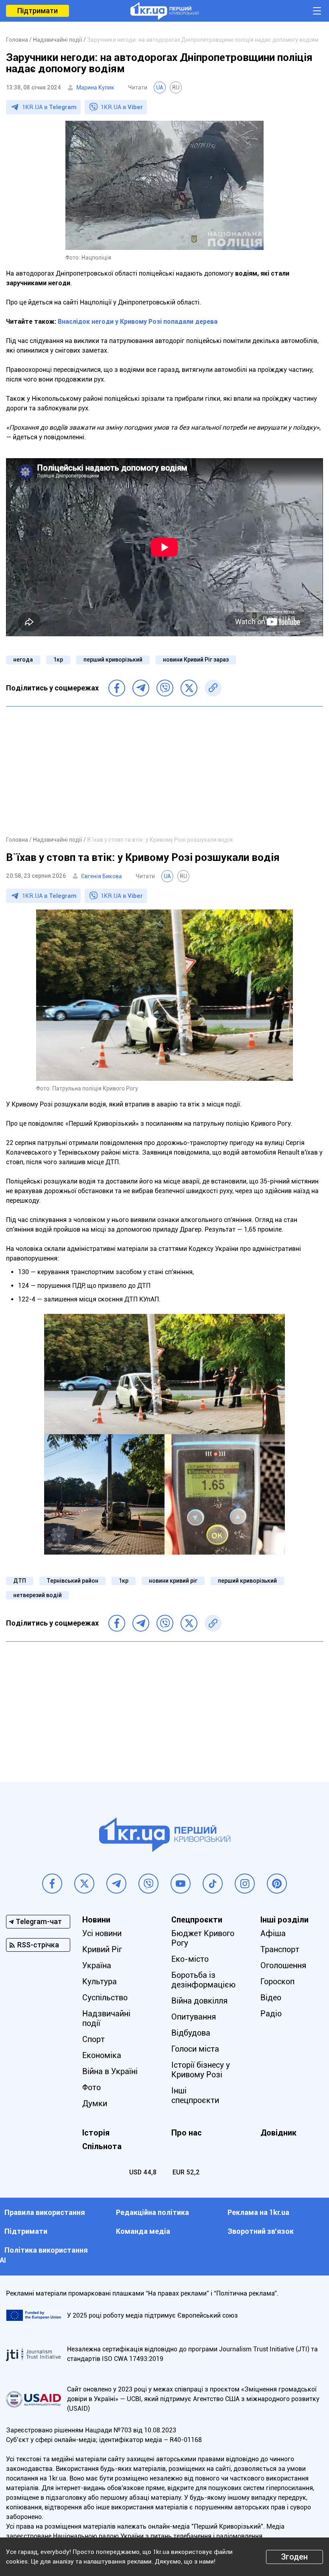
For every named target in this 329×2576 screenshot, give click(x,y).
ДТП (20, 1581)
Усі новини (102, 1933)
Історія (96, 2133)
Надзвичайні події (106, 2018)
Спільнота (102, 2146)
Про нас (187, 2133)
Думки (95, 2103)
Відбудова (191, 2033)
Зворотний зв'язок (261, 2231)
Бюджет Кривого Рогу (203, 1938)
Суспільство (105, 1997)
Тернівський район (72, 1581)
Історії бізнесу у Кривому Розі (201, 2070)
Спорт (93, 2039)
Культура (100, 1981)
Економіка (102, 2055)
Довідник (278, 2133)
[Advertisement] (164, 771)
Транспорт (280, 1949)
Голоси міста (195, 2049)
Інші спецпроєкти (195, 2095)
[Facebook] (117, 688)
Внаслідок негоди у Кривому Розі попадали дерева (138, 322)
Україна (97, 1965)
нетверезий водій (38, 1595)
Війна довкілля (199, 2001)
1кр (58, 660)
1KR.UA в (49, 107)
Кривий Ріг (102, 1949)
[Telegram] (141, 688)
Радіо (271, 2014)
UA (160, 87)
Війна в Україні (110, 2071)
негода (23, 660)
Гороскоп (277, 1981)
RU (176, 87)
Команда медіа (143, 2231)
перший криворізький (113, 660)
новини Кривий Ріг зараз (196, 660)
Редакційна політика (152, 2212)
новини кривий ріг (173, 1581)
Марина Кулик (95, 87)
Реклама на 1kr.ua (258, 2212)
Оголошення (283, 1965)
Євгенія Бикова (102, 876)
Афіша (273, 1933)
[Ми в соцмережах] (52, 1884)
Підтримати (38, 11)
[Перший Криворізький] (164, 11)
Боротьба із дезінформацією (203, 1980)
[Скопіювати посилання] (213, 688)
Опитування (194, 2017)
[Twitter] (189, 688)
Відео (271, 1997)
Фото (91, 2087)
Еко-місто (190, 1959)
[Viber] (165, 688)
